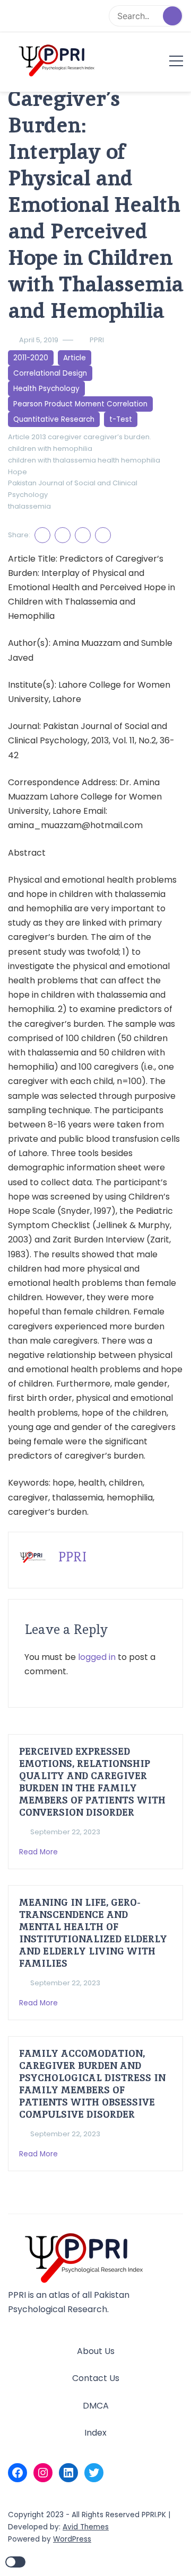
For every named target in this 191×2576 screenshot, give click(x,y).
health (108, 460)
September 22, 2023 (65, 1832)
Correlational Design (50, 373)
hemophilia (141, 460)
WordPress (72, 2539)
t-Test (121, 419)
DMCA (96, 2406)
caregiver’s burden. (117, 437)
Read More (40, 1852)
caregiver (65, 437)
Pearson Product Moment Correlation (80, 404)
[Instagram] (43, 2473)
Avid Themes (86, 2527)
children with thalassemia (52, 460)
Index (95, 2433)
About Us (96, 2351)
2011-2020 (31, 358)
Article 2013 (27, 437)
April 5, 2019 (39, 340)
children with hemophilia (50, 448)
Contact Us (96, 2378)
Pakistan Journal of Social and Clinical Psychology (73, 489)
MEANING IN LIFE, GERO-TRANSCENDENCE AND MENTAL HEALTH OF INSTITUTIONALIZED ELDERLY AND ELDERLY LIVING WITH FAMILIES (93, 1933)
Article (75, 358)
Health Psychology (46, 389)
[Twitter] (94, 2473)
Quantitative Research (54, 419)
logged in (97, 1657)
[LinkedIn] (68, 2473)
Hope (18, 472)
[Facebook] (18, 2473)
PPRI (97, 340)
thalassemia (29, 506)
